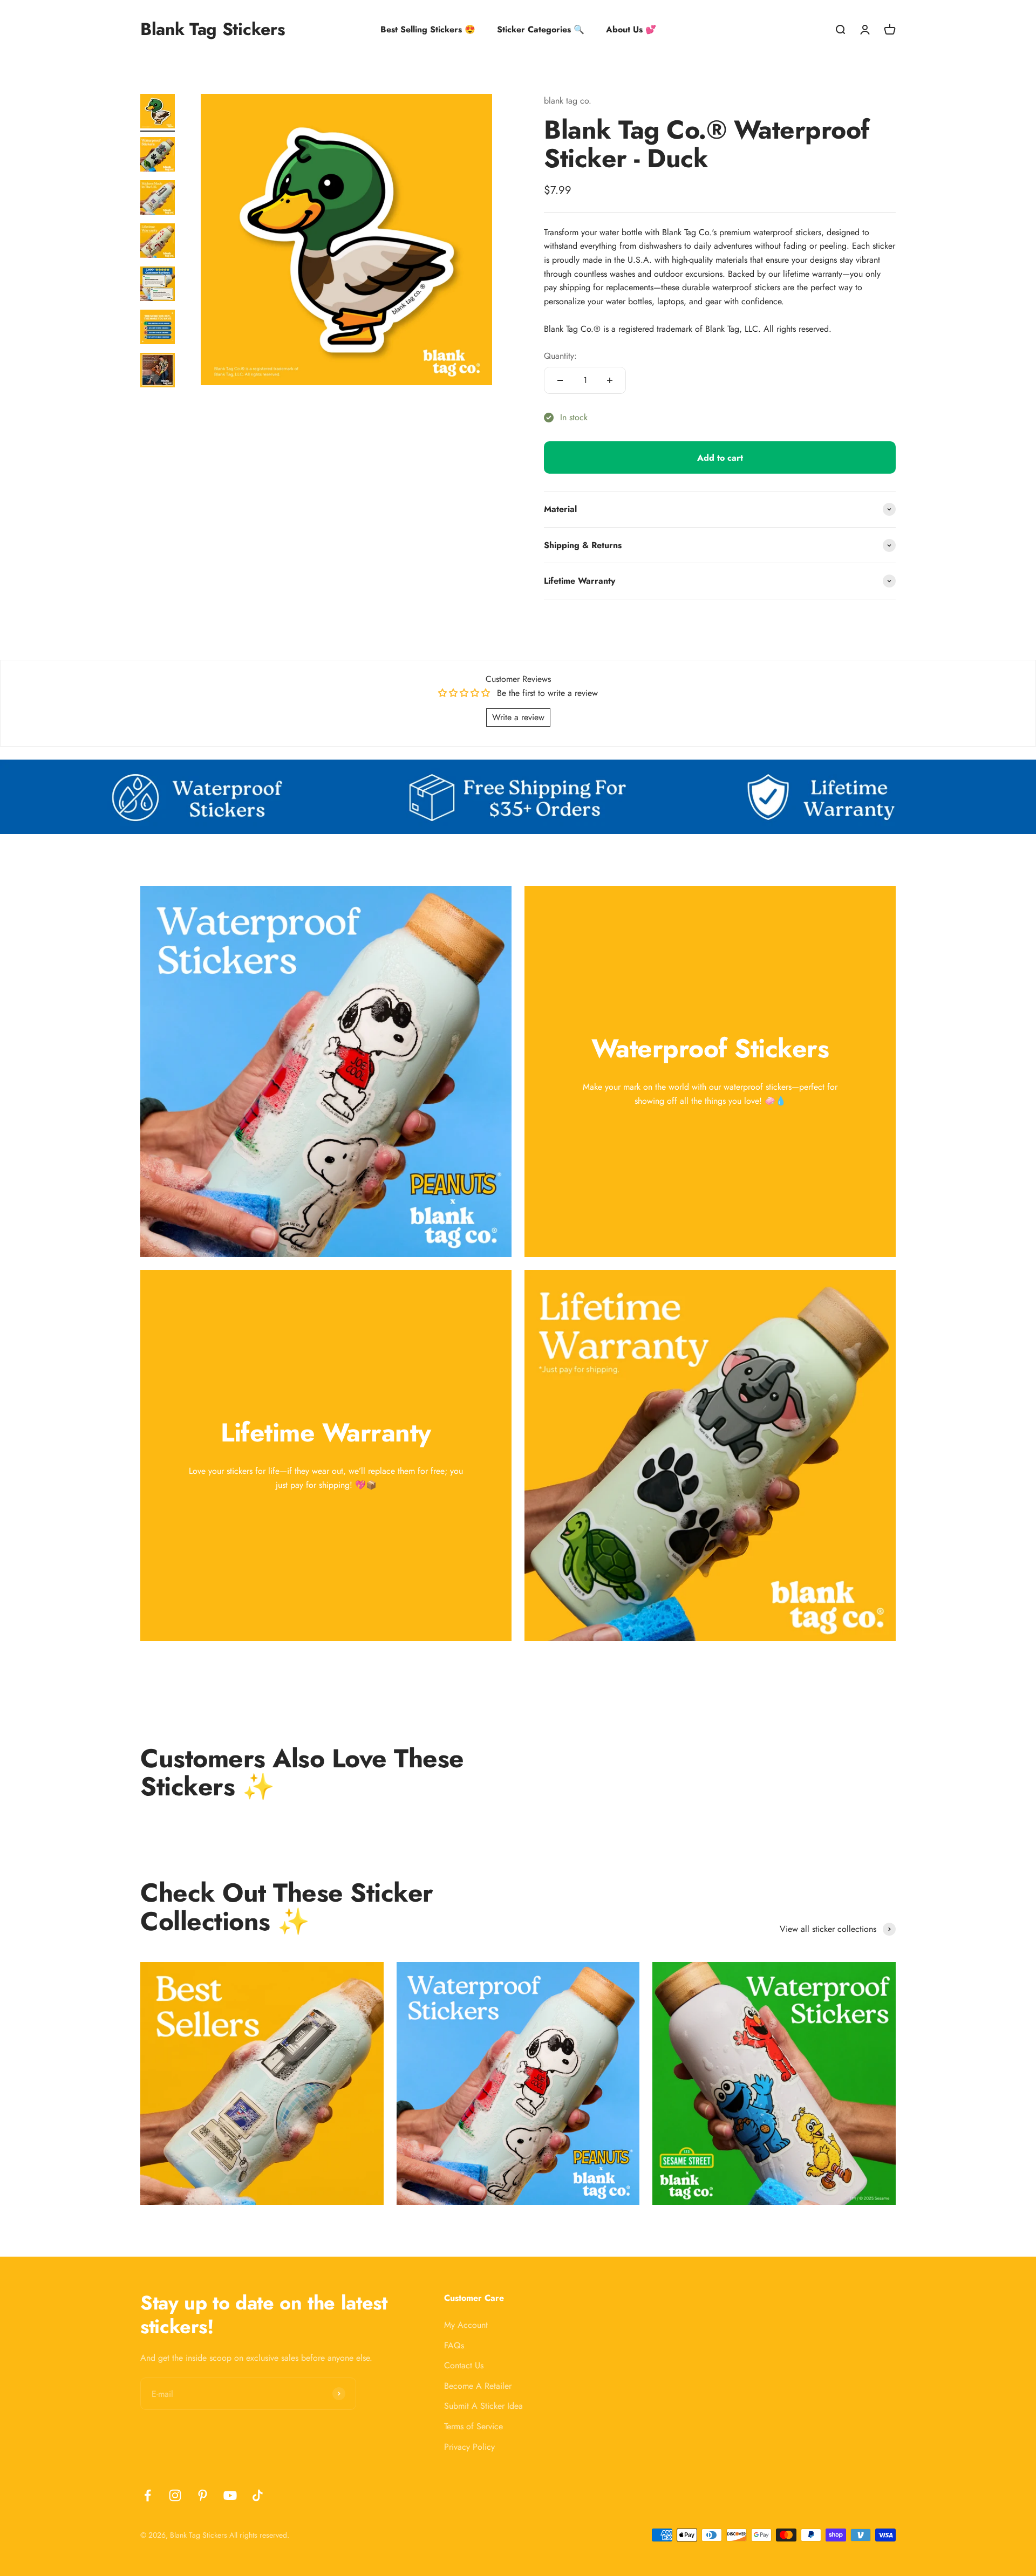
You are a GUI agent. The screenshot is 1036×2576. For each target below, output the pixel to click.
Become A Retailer (478, 2386)
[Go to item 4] (158, 242)
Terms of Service (473, 2426)
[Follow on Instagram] (175, 2495)
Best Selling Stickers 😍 (428, 29)
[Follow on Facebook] (148, 2495)
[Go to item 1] (158, 113)
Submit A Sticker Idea (483, 2406)
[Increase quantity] (610, 380)
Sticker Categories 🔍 (541, 29)
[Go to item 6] (158, 329)
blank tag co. (568, 101)
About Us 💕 (631, 29)
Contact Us (464, 2365)
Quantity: (560, 356)
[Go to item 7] (158, 372)
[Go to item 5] (158, 285)
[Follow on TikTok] (258, 2495)
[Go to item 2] (158, 156)
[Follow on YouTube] (230, 2495)
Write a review (518, 717)
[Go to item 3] (158, 199)
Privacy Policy (469, 2447)
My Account (466, 2325)
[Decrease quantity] (560, 380)
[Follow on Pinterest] (203, 2495)
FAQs (454, 2345)
